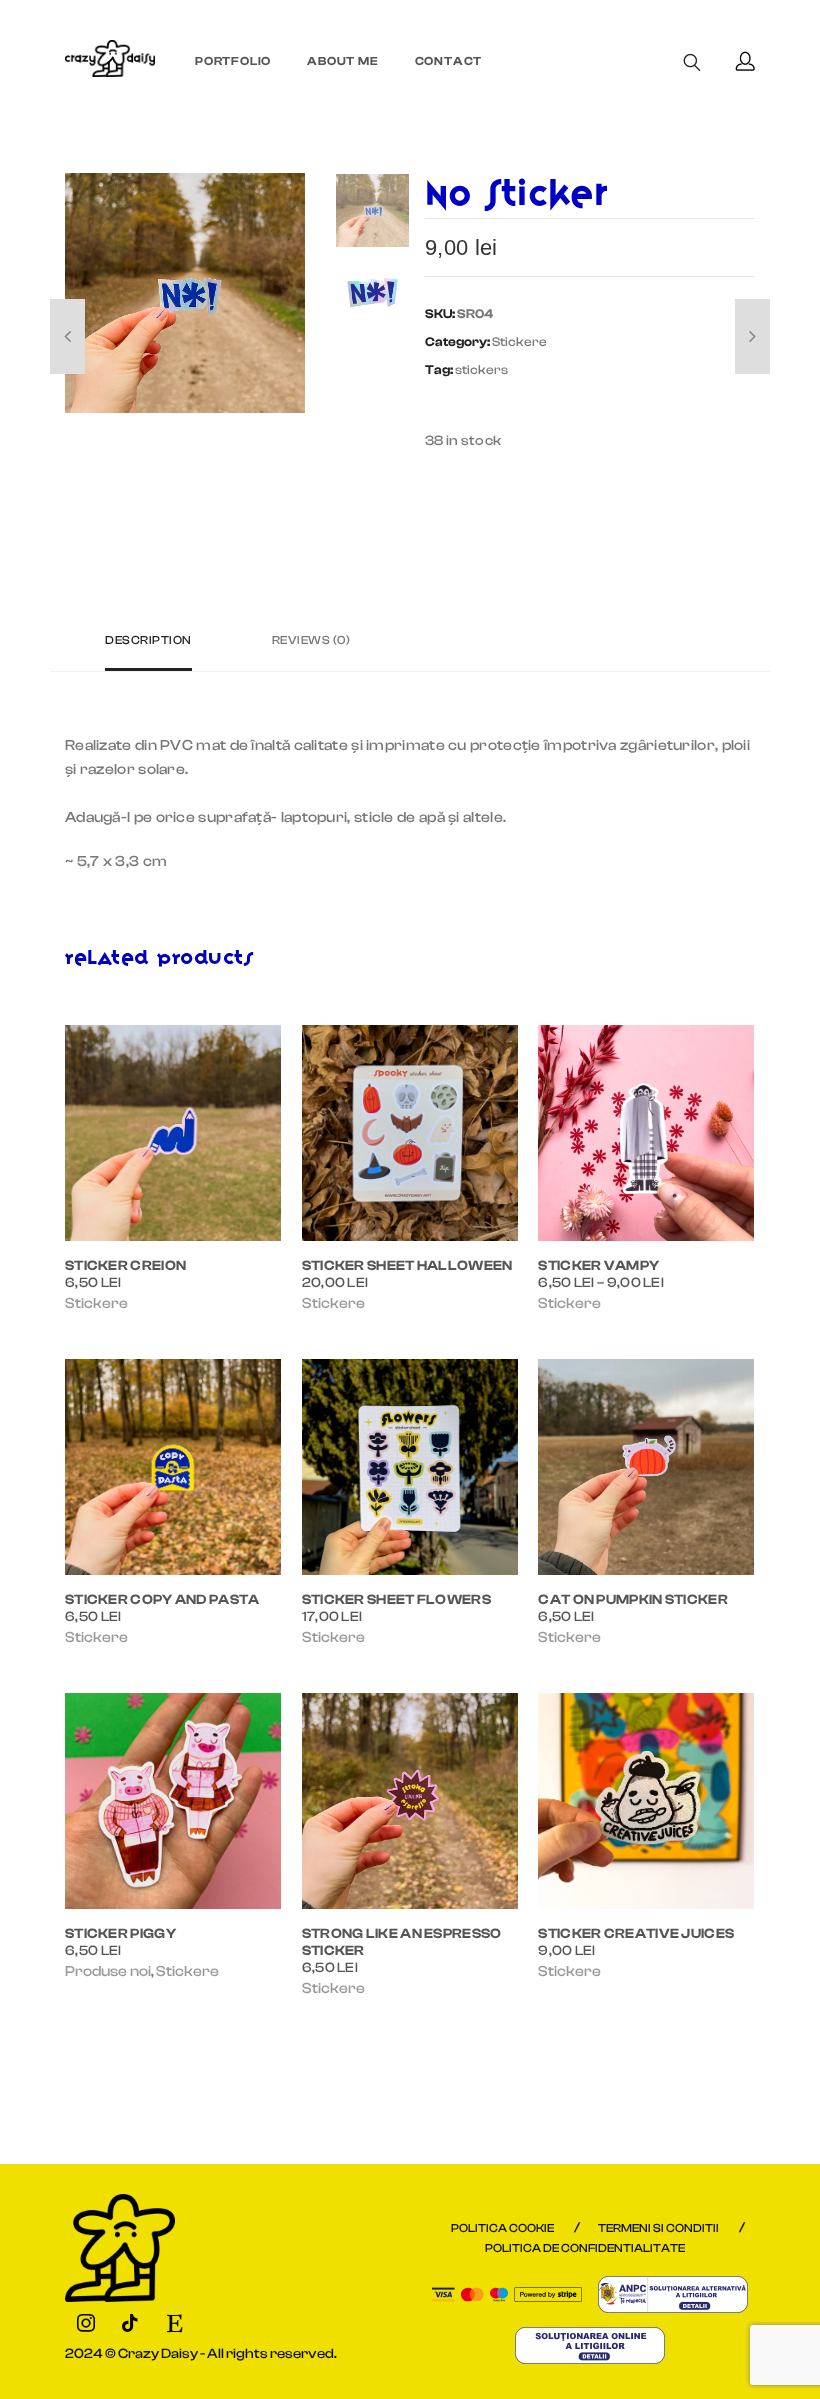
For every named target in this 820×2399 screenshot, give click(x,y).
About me (342, 61)
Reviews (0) (311, 640)
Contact (449, 61)
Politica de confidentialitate (585, 2248)
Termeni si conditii (658, 2228)
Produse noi (108, 1971)
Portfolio (233, 61)
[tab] (148, 648)
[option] (185, 293)
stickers (481, 369)
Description (148, 640)
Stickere (519, 341)
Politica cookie (502, 2228)
